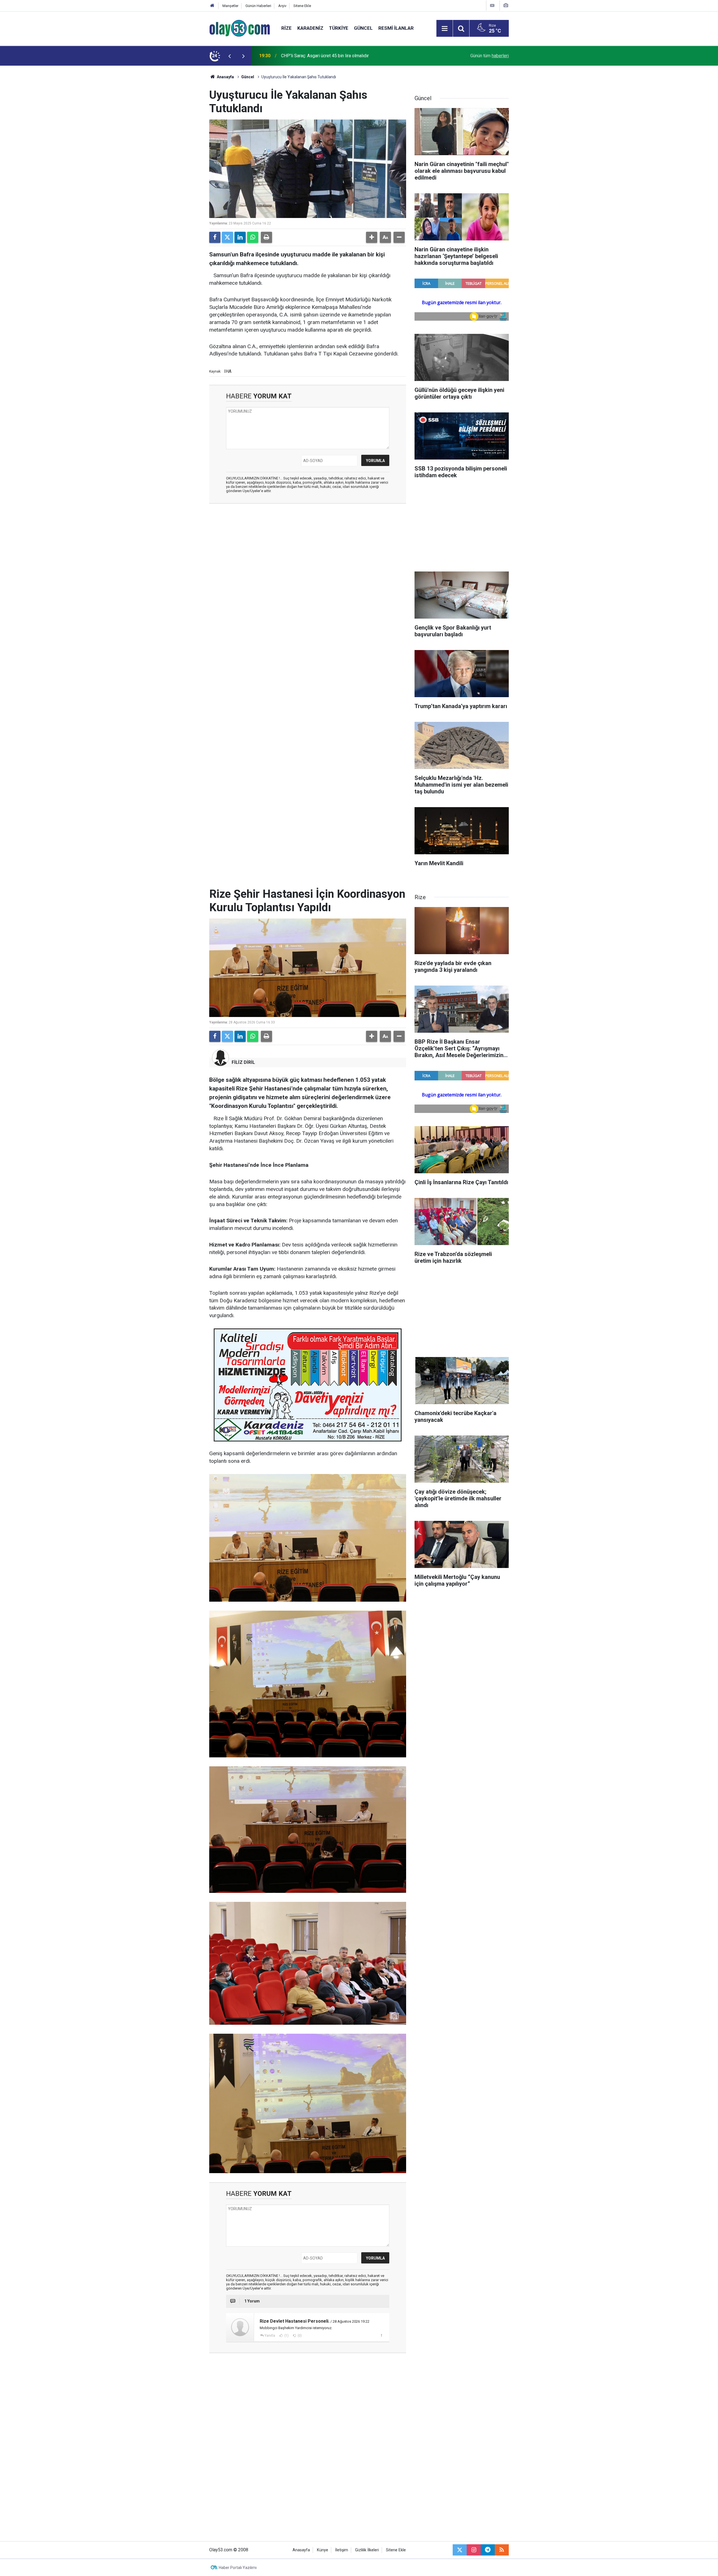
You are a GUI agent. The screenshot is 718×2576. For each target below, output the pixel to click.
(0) (299, 2336)
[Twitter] (227, 237)
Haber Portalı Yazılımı (238, 2568)
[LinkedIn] (240, 237)
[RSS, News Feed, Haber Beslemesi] (502, 2550)
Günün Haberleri (258, 6)
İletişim (342, 2550)
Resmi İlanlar (396, 28)
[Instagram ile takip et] (474, 2550)
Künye (323, 2550)
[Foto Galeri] (506, 5)
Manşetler (230, 6)
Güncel (363, 28)
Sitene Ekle (302, 6)
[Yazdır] (266, 237)
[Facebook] (215, 237)
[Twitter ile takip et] (460, 2550)
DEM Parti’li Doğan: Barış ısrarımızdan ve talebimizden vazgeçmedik (348, 56)
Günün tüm (490, 56)
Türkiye (339, 28)
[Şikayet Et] (381, 2335)
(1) (286, 2336)
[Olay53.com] (240, 28)
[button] (372, 237)
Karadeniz (310, 28)
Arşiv (282, 6)
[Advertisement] (183, 150)
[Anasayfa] (212, 6)
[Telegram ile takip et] (488, 2550)
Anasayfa (225, 77)
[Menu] (445, 29)
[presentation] (229, 56)
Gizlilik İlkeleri (367, 2550)
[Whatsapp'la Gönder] (253, 237)
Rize (286, 28)
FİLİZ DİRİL (243, 1062)
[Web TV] (492, 5)
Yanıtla (270, 2336)
